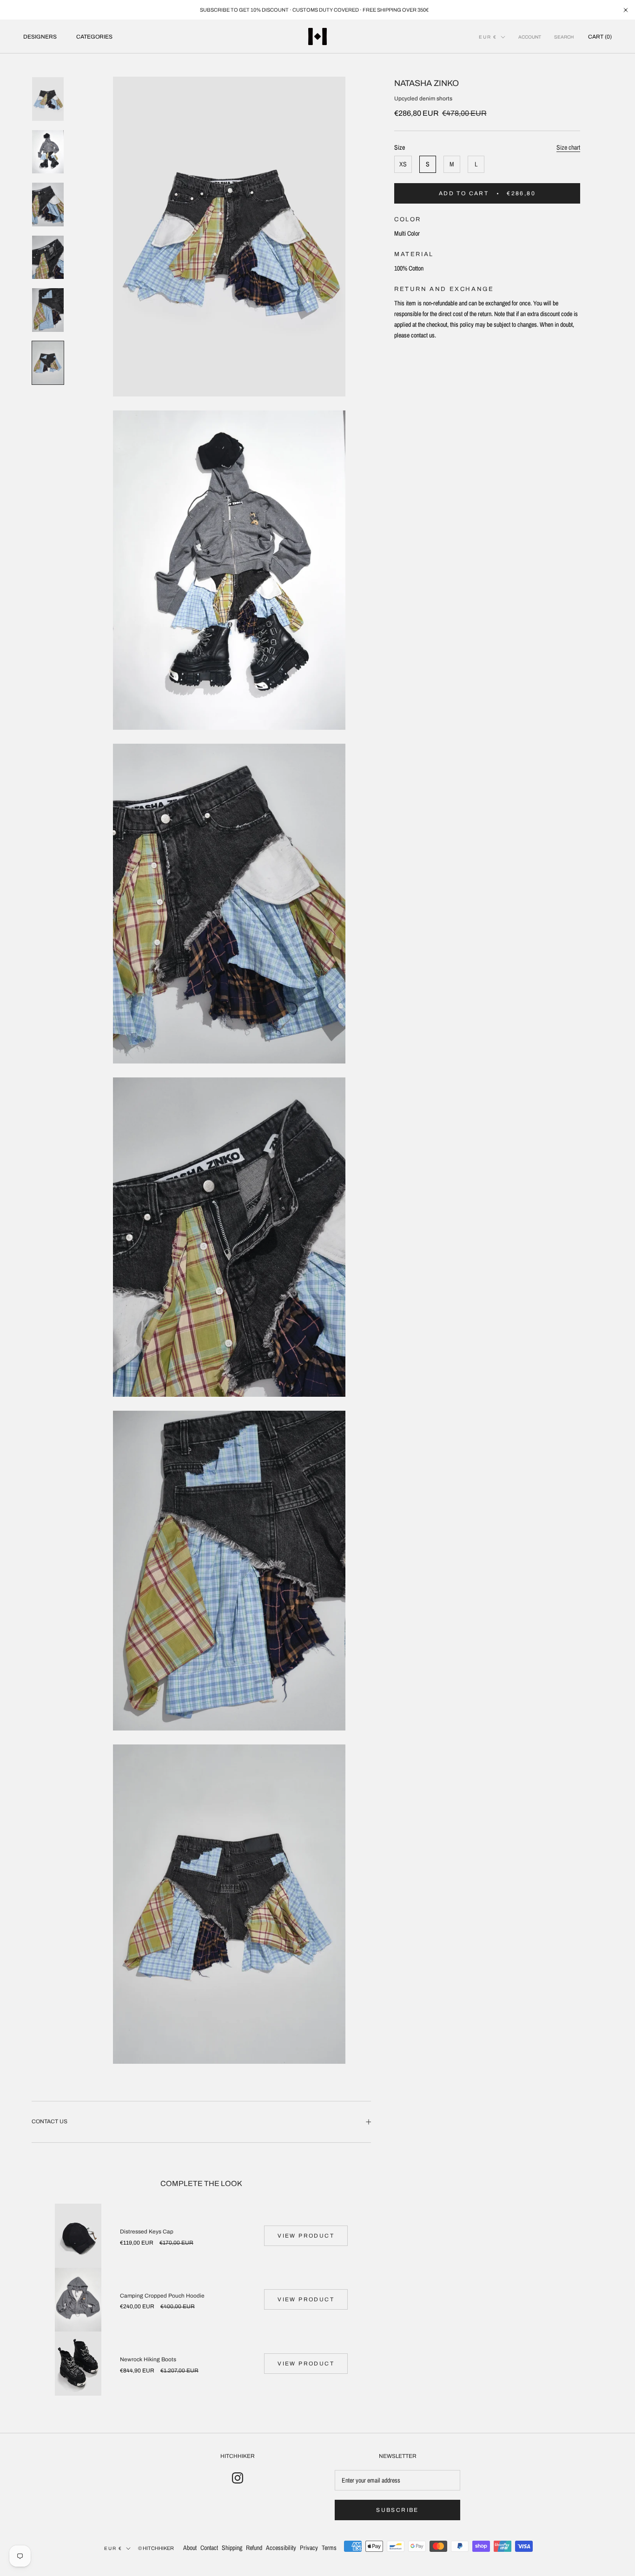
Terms (329, 2548)
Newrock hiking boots (148, 2359)
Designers (40, 37)
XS (403, 164)
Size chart (568, 147)
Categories (94, 37)
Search (564, 37)
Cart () (600, 37)
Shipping (232, 2548)
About (190, 2548)
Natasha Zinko (427, 83)
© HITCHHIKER (156, 2548)
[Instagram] (238, 2477)
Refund (254, 2548)
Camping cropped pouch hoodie (162, 2296)
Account (530, 37)
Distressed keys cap (147, 2232)
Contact (209, 2548)
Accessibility (281, 2548)
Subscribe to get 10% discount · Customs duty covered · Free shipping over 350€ (314, 10)
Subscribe (397, 2510)
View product (306, 2236)
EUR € (488, 37)
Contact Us (50, 2121)
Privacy (309, 2548)
